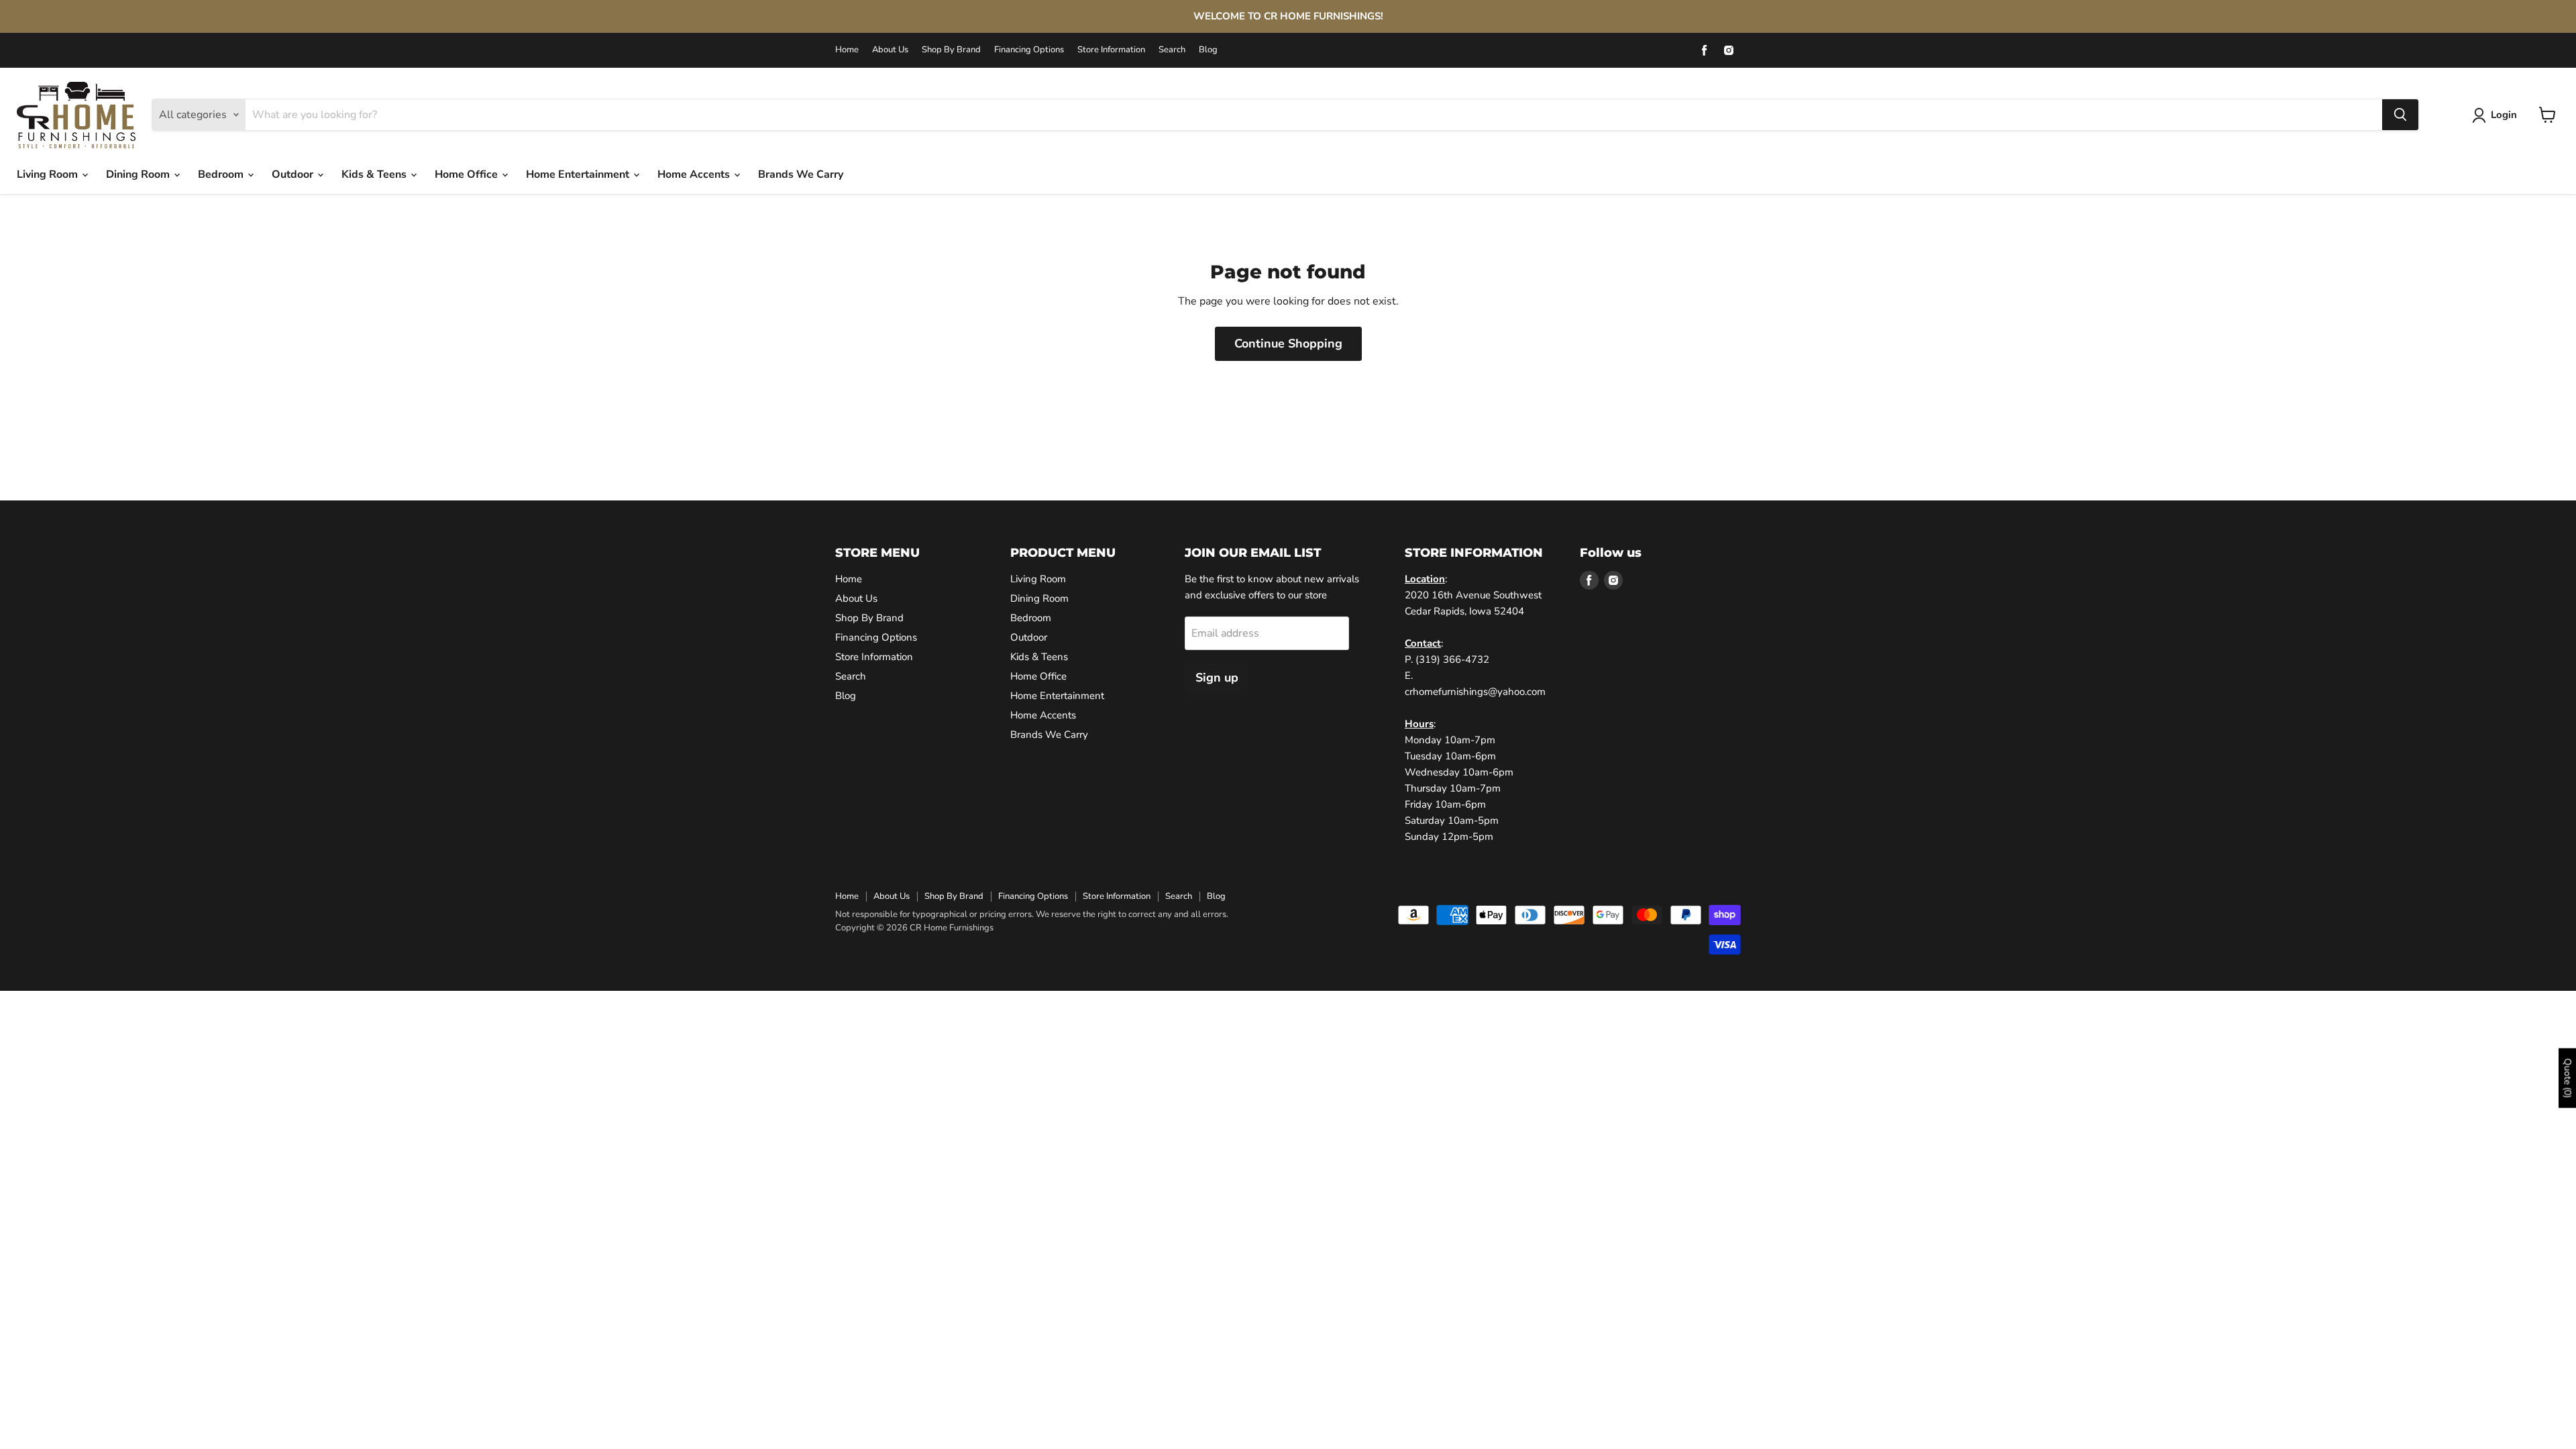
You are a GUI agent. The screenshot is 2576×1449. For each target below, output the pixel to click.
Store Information (1111, 50)
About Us (890, 50)
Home (847, 50)
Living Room (49, 174)
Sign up (1217, 678)
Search (1172, 50)
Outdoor (294, 174)
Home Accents (695, 174)
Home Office (468, 174)
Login (2504, 115)
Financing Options (1029, 50)
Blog (1208, 50)
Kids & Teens (375, 174)
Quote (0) (2568, 1078)
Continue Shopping (1288, 343)
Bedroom (222, 174)
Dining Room (139, 174)
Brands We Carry (801, 174)
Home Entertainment (579, 174)
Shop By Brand (951, 50)
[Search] (2400, 115)
